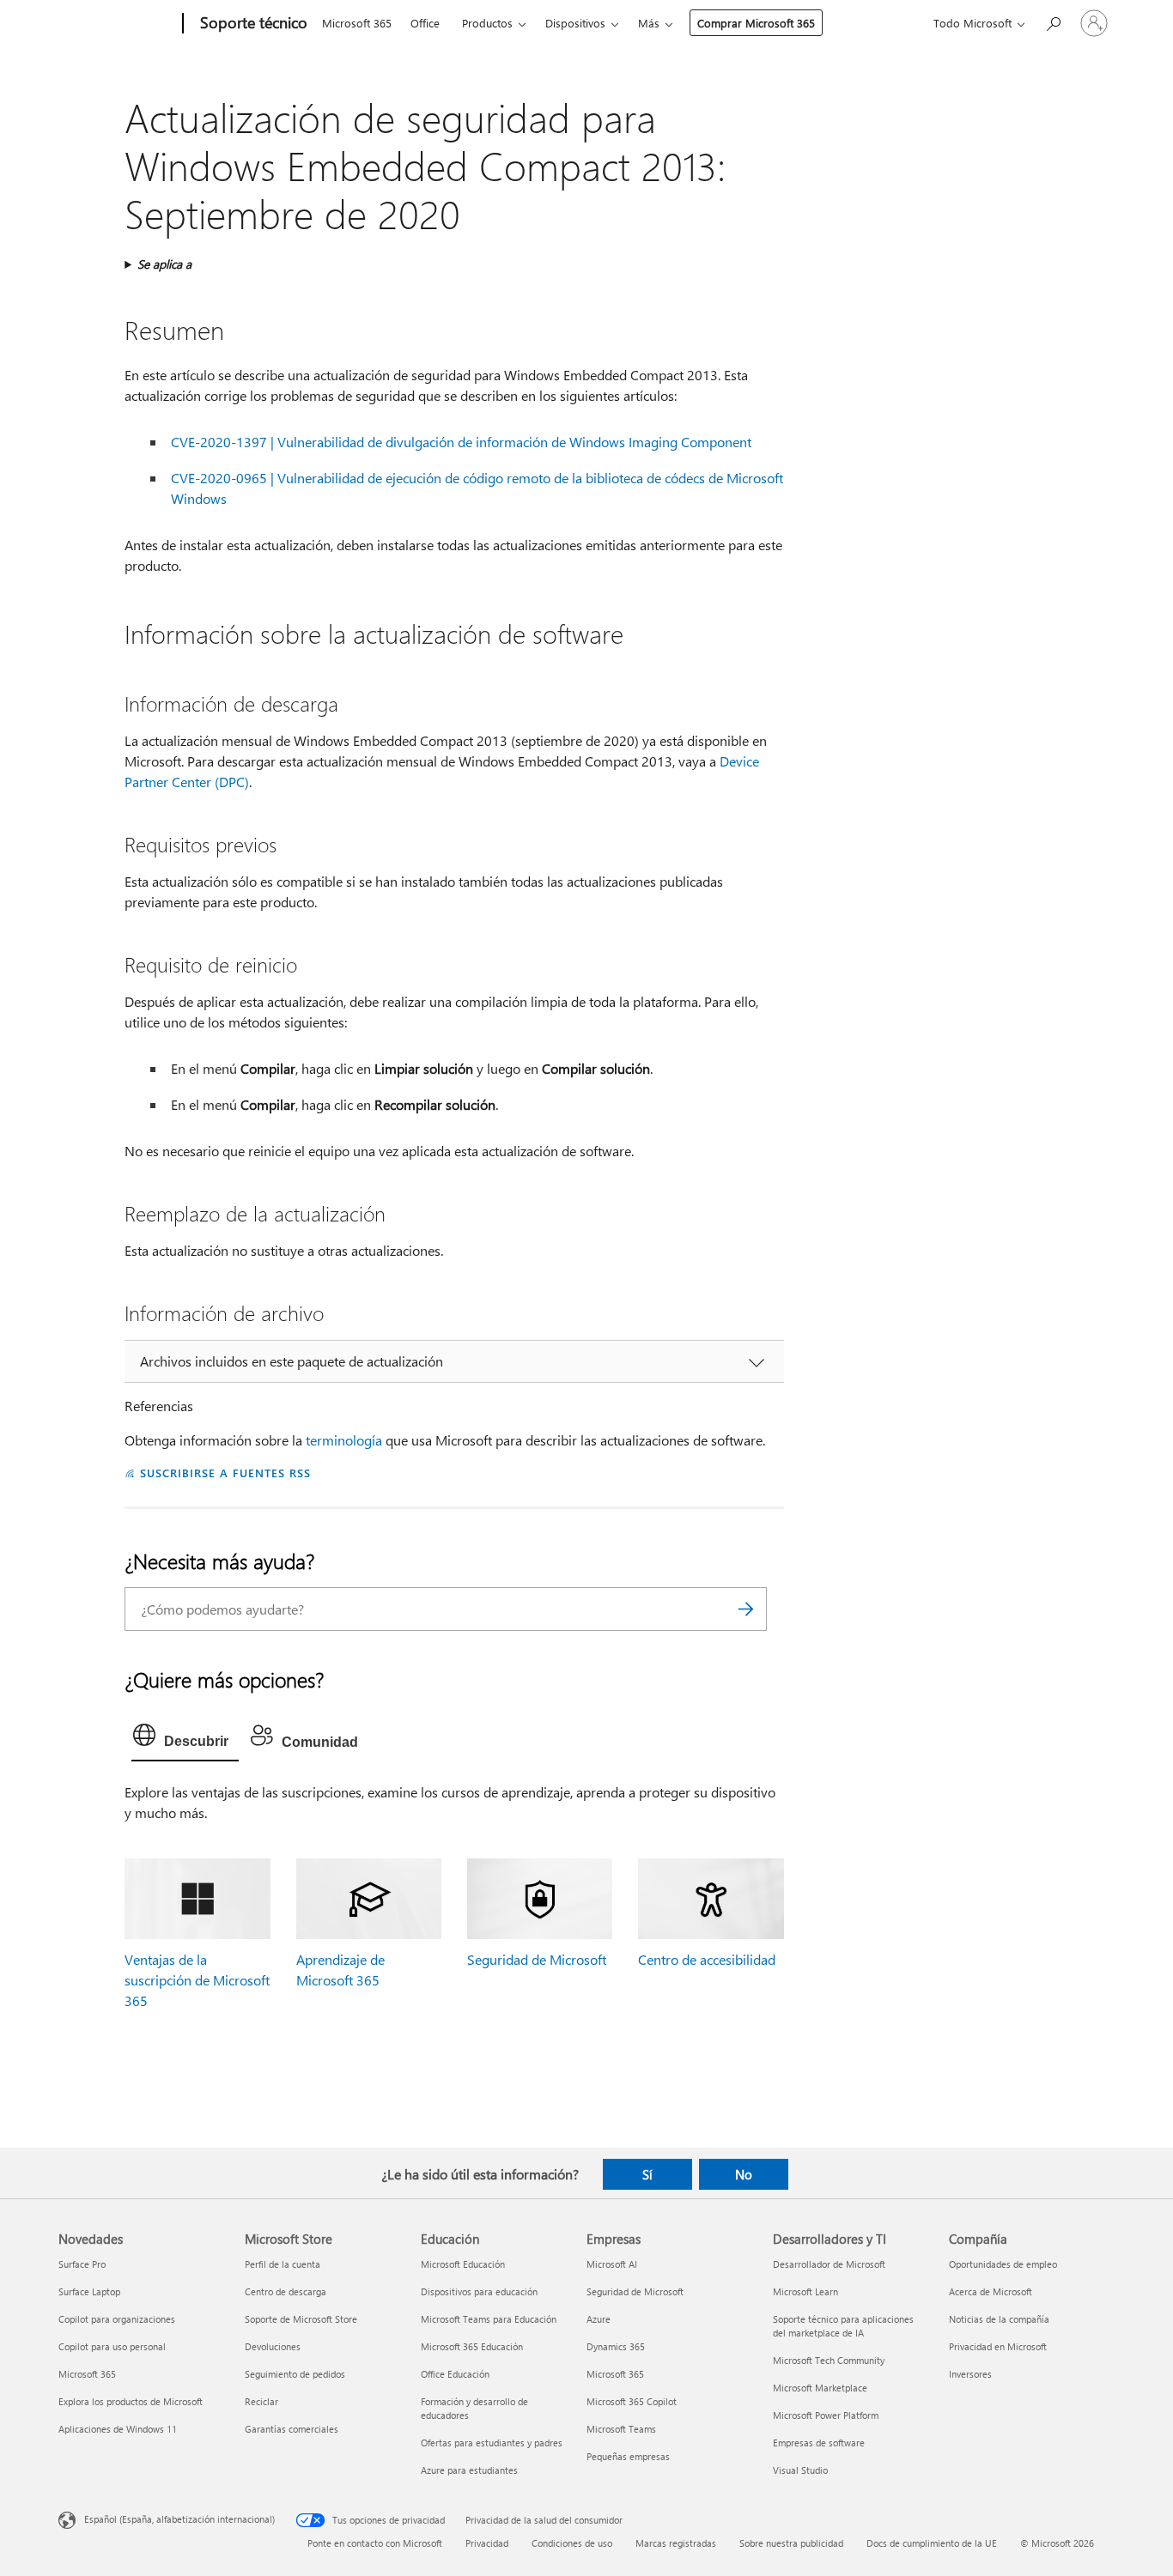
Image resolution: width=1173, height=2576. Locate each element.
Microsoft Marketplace (820, 2388)
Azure (599, 2319)
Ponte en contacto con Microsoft (375, 2543)
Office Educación (455, 2374)
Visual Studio (800, 2470)
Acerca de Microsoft (991, 2291)
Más (649, 23)
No (744, 2174)
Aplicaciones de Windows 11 (118, 2429)
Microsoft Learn (805, 2291)
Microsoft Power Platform (826, 2415)
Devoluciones (273, 2346)
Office (425, 23)
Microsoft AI (612, 2264)
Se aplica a (164, 264)
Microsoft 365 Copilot (632, 2401)
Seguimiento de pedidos (295, 2374)
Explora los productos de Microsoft (131, 2401)
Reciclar (261, 2401)
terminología (344, 1440)
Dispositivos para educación (479, 2291)
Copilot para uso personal (112, 2346)
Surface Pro (82, 2264)
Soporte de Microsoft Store (301, 2319)
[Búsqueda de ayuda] (1053, 22)
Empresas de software (819, 2443)
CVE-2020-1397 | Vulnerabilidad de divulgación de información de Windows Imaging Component (461, 442)
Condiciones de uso (572, 2543)
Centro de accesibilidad (707, 1959)
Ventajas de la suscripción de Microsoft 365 (197, 1980)
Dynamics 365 (616, 2346)
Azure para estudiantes (469, 2470)
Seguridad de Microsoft (537, 1959)
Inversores (970, 2374)
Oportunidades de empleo (1003, 2264)
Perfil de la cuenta (283, 2264)
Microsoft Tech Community (829, 2360)
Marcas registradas (676, 2543)
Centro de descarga (286, 2291)
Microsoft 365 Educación (472, 2346)
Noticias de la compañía (999, 2319)
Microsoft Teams (621, 2429)
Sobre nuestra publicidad (791, 2543)
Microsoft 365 (357, 23)
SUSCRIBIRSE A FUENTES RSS (225, 1473)
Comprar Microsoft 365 (756, 23)
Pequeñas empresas (628, 2456)
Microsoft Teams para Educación (489, 2319)
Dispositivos (575, 23)
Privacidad (487, 2543)
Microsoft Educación (463, 2264)
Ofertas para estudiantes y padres (492, 2443)
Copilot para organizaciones (117, 2319)
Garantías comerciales (292, 2429)
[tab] (185, 1739)
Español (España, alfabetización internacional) (179, 2519)
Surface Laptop (89, 2291)
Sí (647, 2174)
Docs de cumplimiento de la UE (932, 2543)
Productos (487, 23)
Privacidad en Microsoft (998, 2346)
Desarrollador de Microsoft (829, 2264)
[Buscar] (745, 1609)
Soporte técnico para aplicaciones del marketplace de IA (843, 2326)
